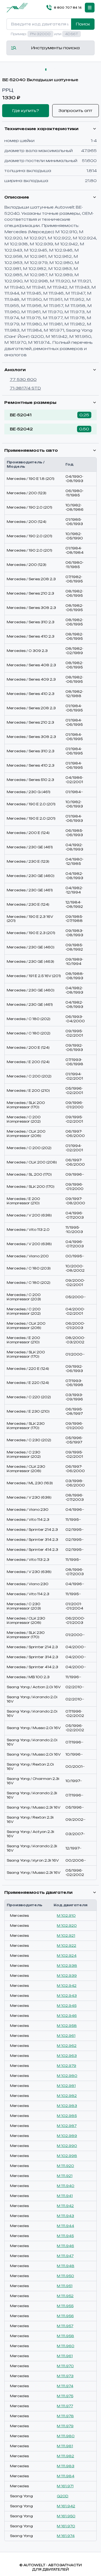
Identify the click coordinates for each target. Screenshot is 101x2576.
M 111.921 (65, 2176)
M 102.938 (67, 1966)
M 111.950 (65, 2276)
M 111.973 (65, 2376)
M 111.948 (66, 2266)
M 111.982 (65, 2456)
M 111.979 (65, 2426)
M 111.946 (65, 2246)
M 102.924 (67, 1956)
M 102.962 (67, 2046)
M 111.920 (65, 2166)
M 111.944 (65, 2226)
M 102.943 (67, 1996)
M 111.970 (65, 2366)
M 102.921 (66, 1936)
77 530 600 (23, 379)
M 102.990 (67, 2146)
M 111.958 (65, 2336)
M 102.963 (67, 2056)
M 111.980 (66, 2436)
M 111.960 (66, 2346)
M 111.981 (65, 2446)
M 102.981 (66, 2086)
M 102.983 (67, 2106)
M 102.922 (67, 1946)
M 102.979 (67, 2066)
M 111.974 (65, 2386)
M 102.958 (67, 2026)
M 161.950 (66, 2516)
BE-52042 (21, 429)
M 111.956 (65, 2316)
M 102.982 (67, 2096)
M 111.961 (65, 2356)
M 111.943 (65, 2216)
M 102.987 (67, 2126)
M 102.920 (67, 1926)
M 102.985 (67, 2116)
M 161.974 (66, 2536)
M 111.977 (65, 2406)
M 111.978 (65, 2416)
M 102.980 (67, 2076)
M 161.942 (66, 2506)
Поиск (83, 24)
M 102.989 (67, 2136)
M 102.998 (67, 2156)
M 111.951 (65, 2286)
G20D (63, 2496)
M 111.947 (65, 2256)
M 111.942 (65, 2206)
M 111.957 (65, 2326)
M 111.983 (66, 2466)
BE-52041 (21, 415)
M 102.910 (66, 1916)
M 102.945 (67, 2006)
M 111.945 (65, 2236)
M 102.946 (67, 2016)
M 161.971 (65, 2486)
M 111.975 (65, 2396)
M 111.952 (65, 2296)
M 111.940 (66, 2186)
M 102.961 (66, 2036)
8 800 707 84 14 (68, 8)
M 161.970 (66, 2526)
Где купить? (26, 111)
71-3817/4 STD (25, 388)
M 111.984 (66, 2476)
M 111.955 (65, 2306)
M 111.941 (65, 2196)
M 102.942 (67, 1986)
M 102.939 (67, 1976)
